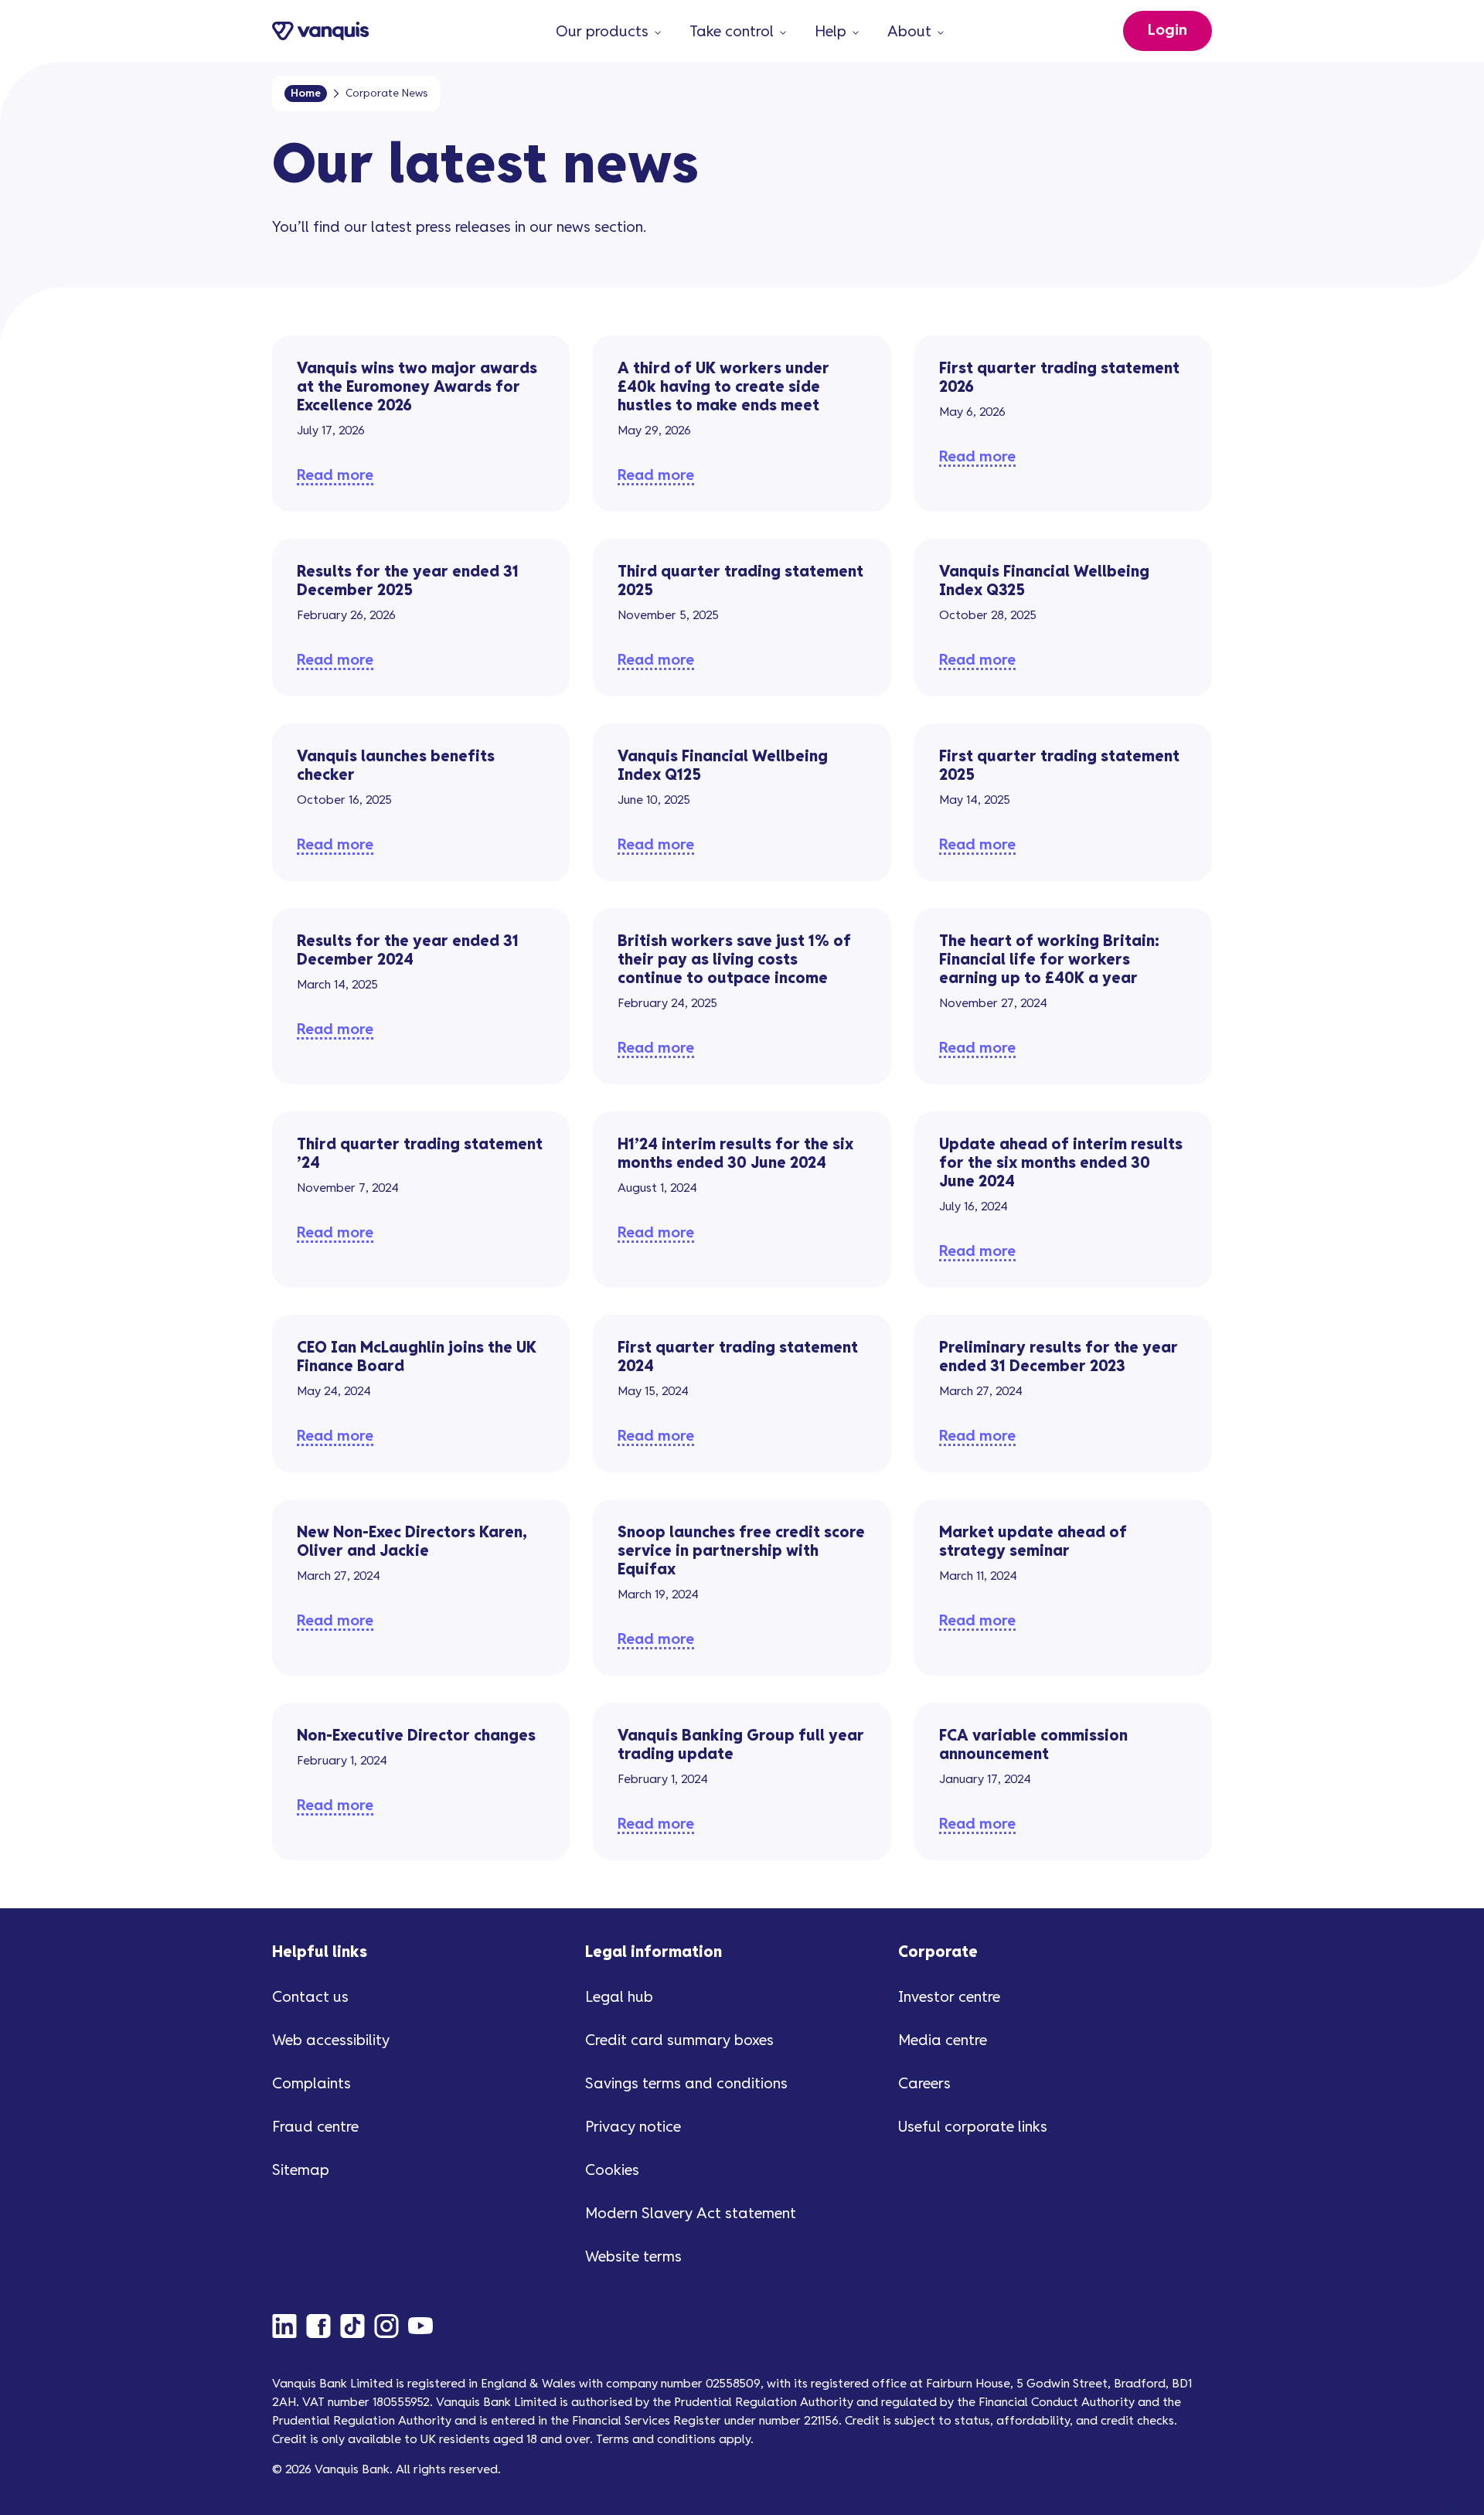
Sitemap (301, 2171)
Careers (924, 2084)
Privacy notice (633, 2127)
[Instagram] (391, 2326)
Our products (602, 32)
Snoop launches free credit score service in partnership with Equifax (741, 1552)
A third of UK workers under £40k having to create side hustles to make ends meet (723, 388)
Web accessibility (331, 2041)
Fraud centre (315, 2127)
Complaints (311, 2084)
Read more (335, 476)
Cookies (612, 2171)
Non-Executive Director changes (416, 1736)
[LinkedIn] (289, 2326)
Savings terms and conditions (686, 2084)
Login (1167, 31)
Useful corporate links (973, 2127)
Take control (732, 32)
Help (830, 32)
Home (306, 94)
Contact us (310, 1998)
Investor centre (949, 1998)
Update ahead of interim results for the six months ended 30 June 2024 (1061, 1164)
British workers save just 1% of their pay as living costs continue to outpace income (734, 960)
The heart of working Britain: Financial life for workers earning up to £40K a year (1049, 960)
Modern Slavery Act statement (691, 2214)
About (909, 32)
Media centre (943, 2041)
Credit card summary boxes (679, 2041)
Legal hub (619, 1998)
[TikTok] (357, 2326)
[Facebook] (323, 2326)
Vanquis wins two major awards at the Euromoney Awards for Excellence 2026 (417, 388)
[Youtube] (425, 2326)
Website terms (633, 2257)
